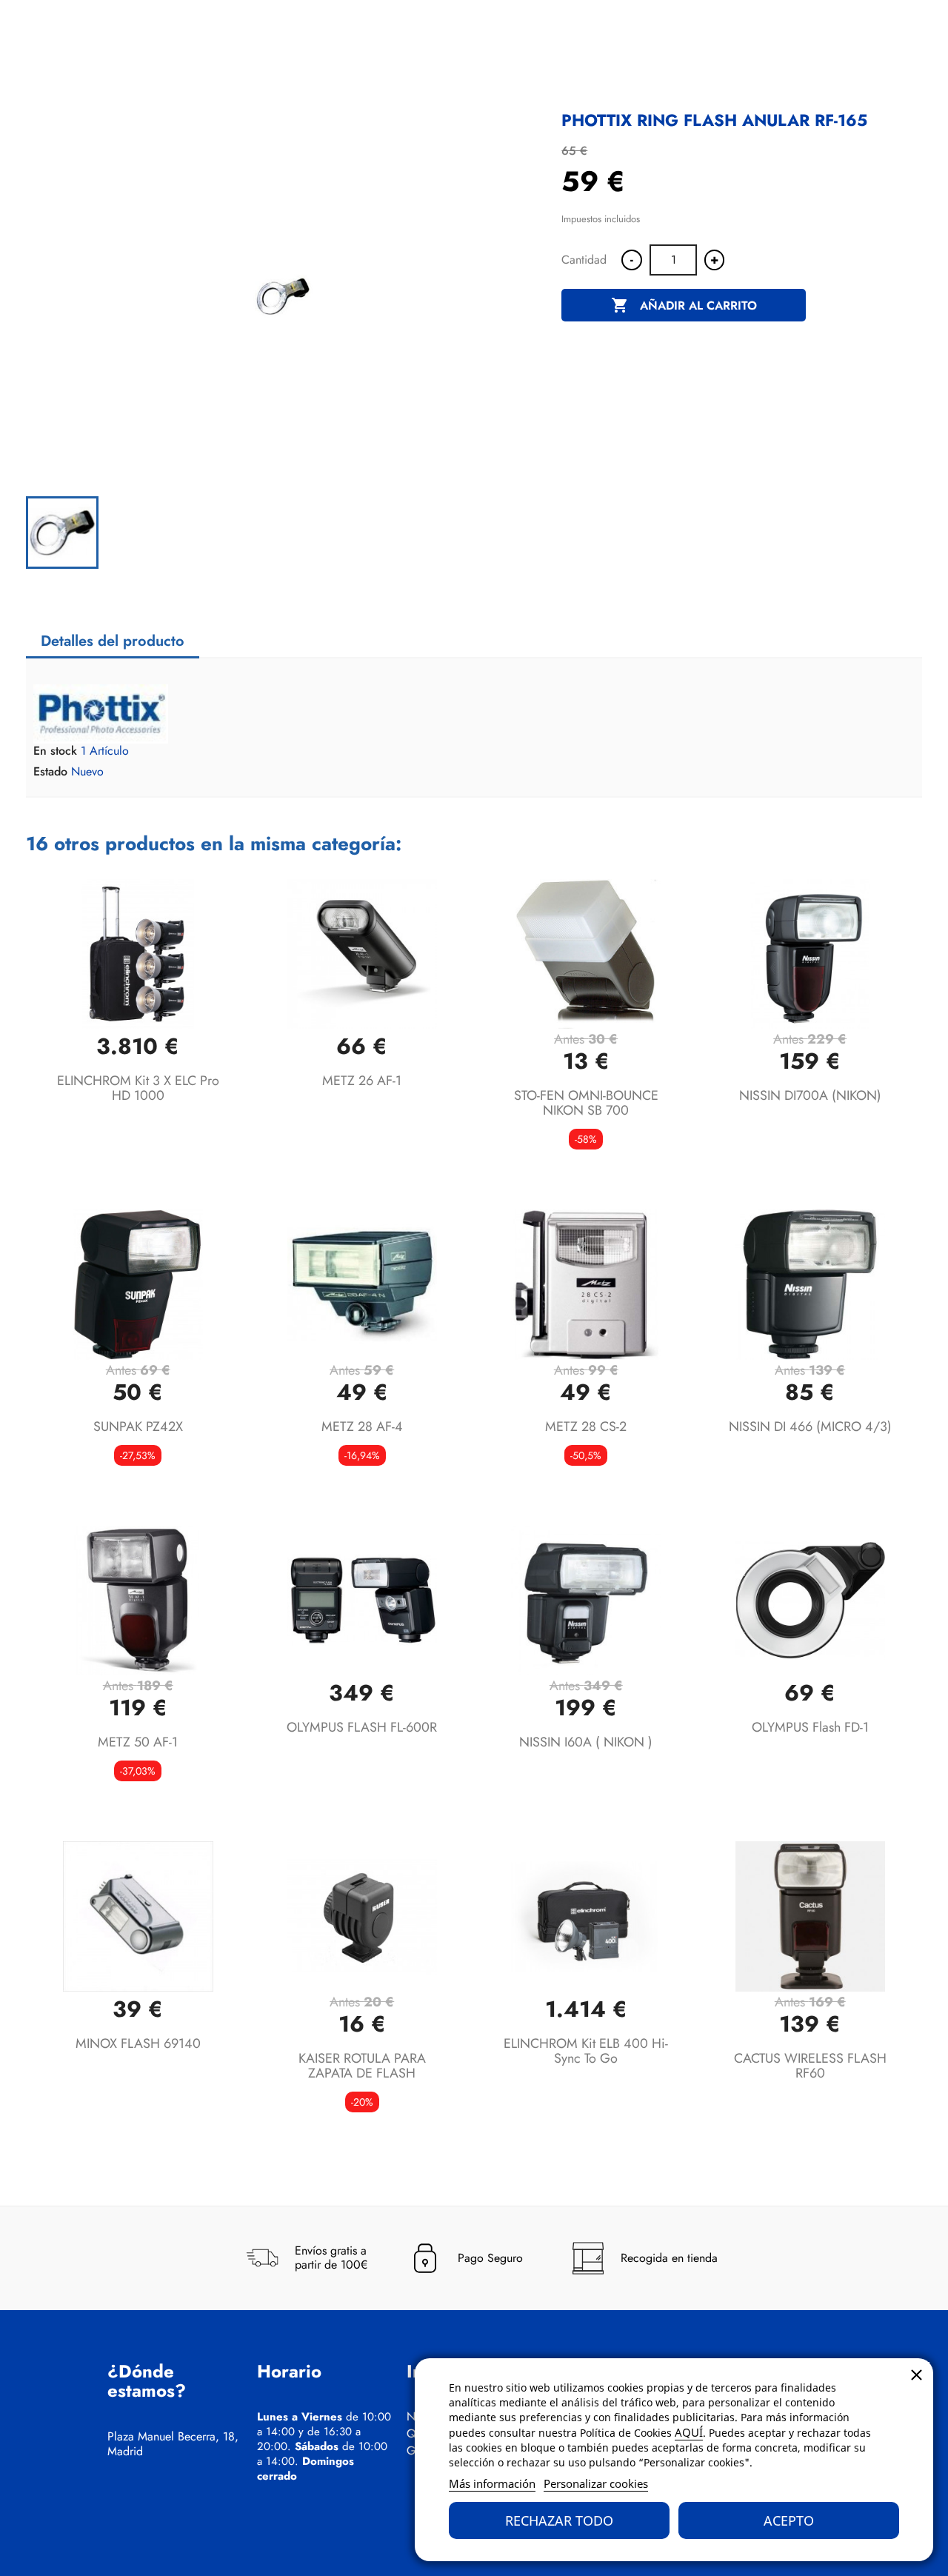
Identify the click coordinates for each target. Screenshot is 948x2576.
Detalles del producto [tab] (113, 641)
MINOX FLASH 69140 (138, 2043)
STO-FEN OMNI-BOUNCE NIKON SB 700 (586, 1103)
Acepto (789, 2520)
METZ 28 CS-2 (586, 1427)
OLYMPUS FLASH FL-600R (362, 1727)
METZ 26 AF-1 (362, 1081)
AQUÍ (689, 2432)
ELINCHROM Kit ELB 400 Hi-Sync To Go (586, 2051)
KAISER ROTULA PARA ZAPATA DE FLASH (362, 2066)
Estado (50, 772)
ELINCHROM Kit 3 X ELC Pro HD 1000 (138, 1088)
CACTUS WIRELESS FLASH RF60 (810, 2066)
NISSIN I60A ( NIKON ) (586, 1742)
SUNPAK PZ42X (138, 1427)
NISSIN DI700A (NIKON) (810, 1095)
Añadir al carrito (684, 305)
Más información (492, 2483)
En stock (55, 751)
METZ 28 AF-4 (362, 1427)
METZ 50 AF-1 (138, 1742)
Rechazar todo (559, 2520)
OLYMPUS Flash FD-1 (810, 1727)
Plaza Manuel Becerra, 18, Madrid (173, 2444)
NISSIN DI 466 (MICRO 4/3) (810, 1427)
